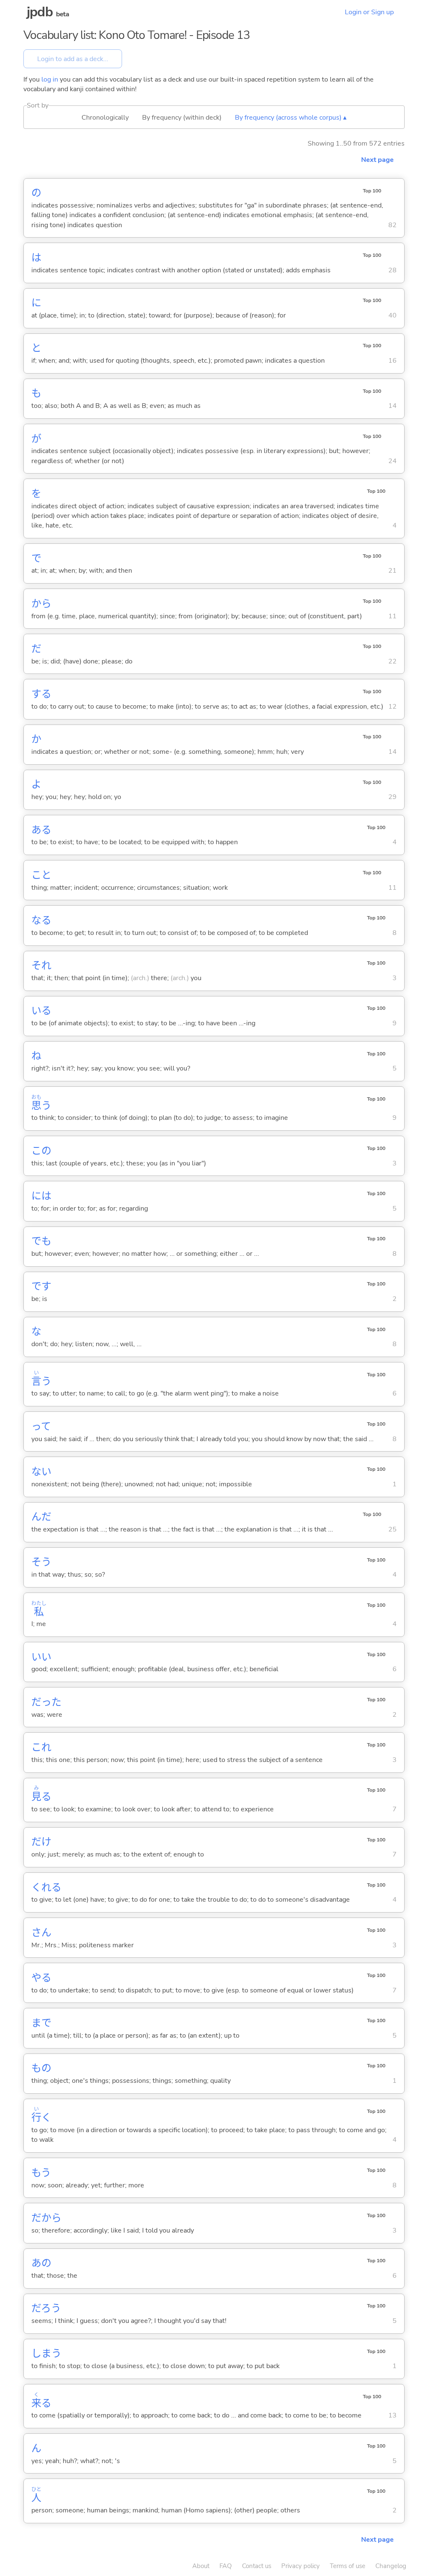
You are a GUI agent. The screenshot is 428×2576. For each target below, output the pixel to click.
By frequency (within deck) (182, 118)
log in (50, 79)
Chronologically (105, 118)
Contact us (257, 2566)
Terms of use (348, 2566)
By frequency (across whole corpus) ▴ (291, 118)
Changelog (391, 2566)
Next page (377, 160)
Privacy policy (301, 2566)
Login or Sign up (369, 12)
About (201, 2566)
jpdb (40, 12)
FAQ (226, 2566)
